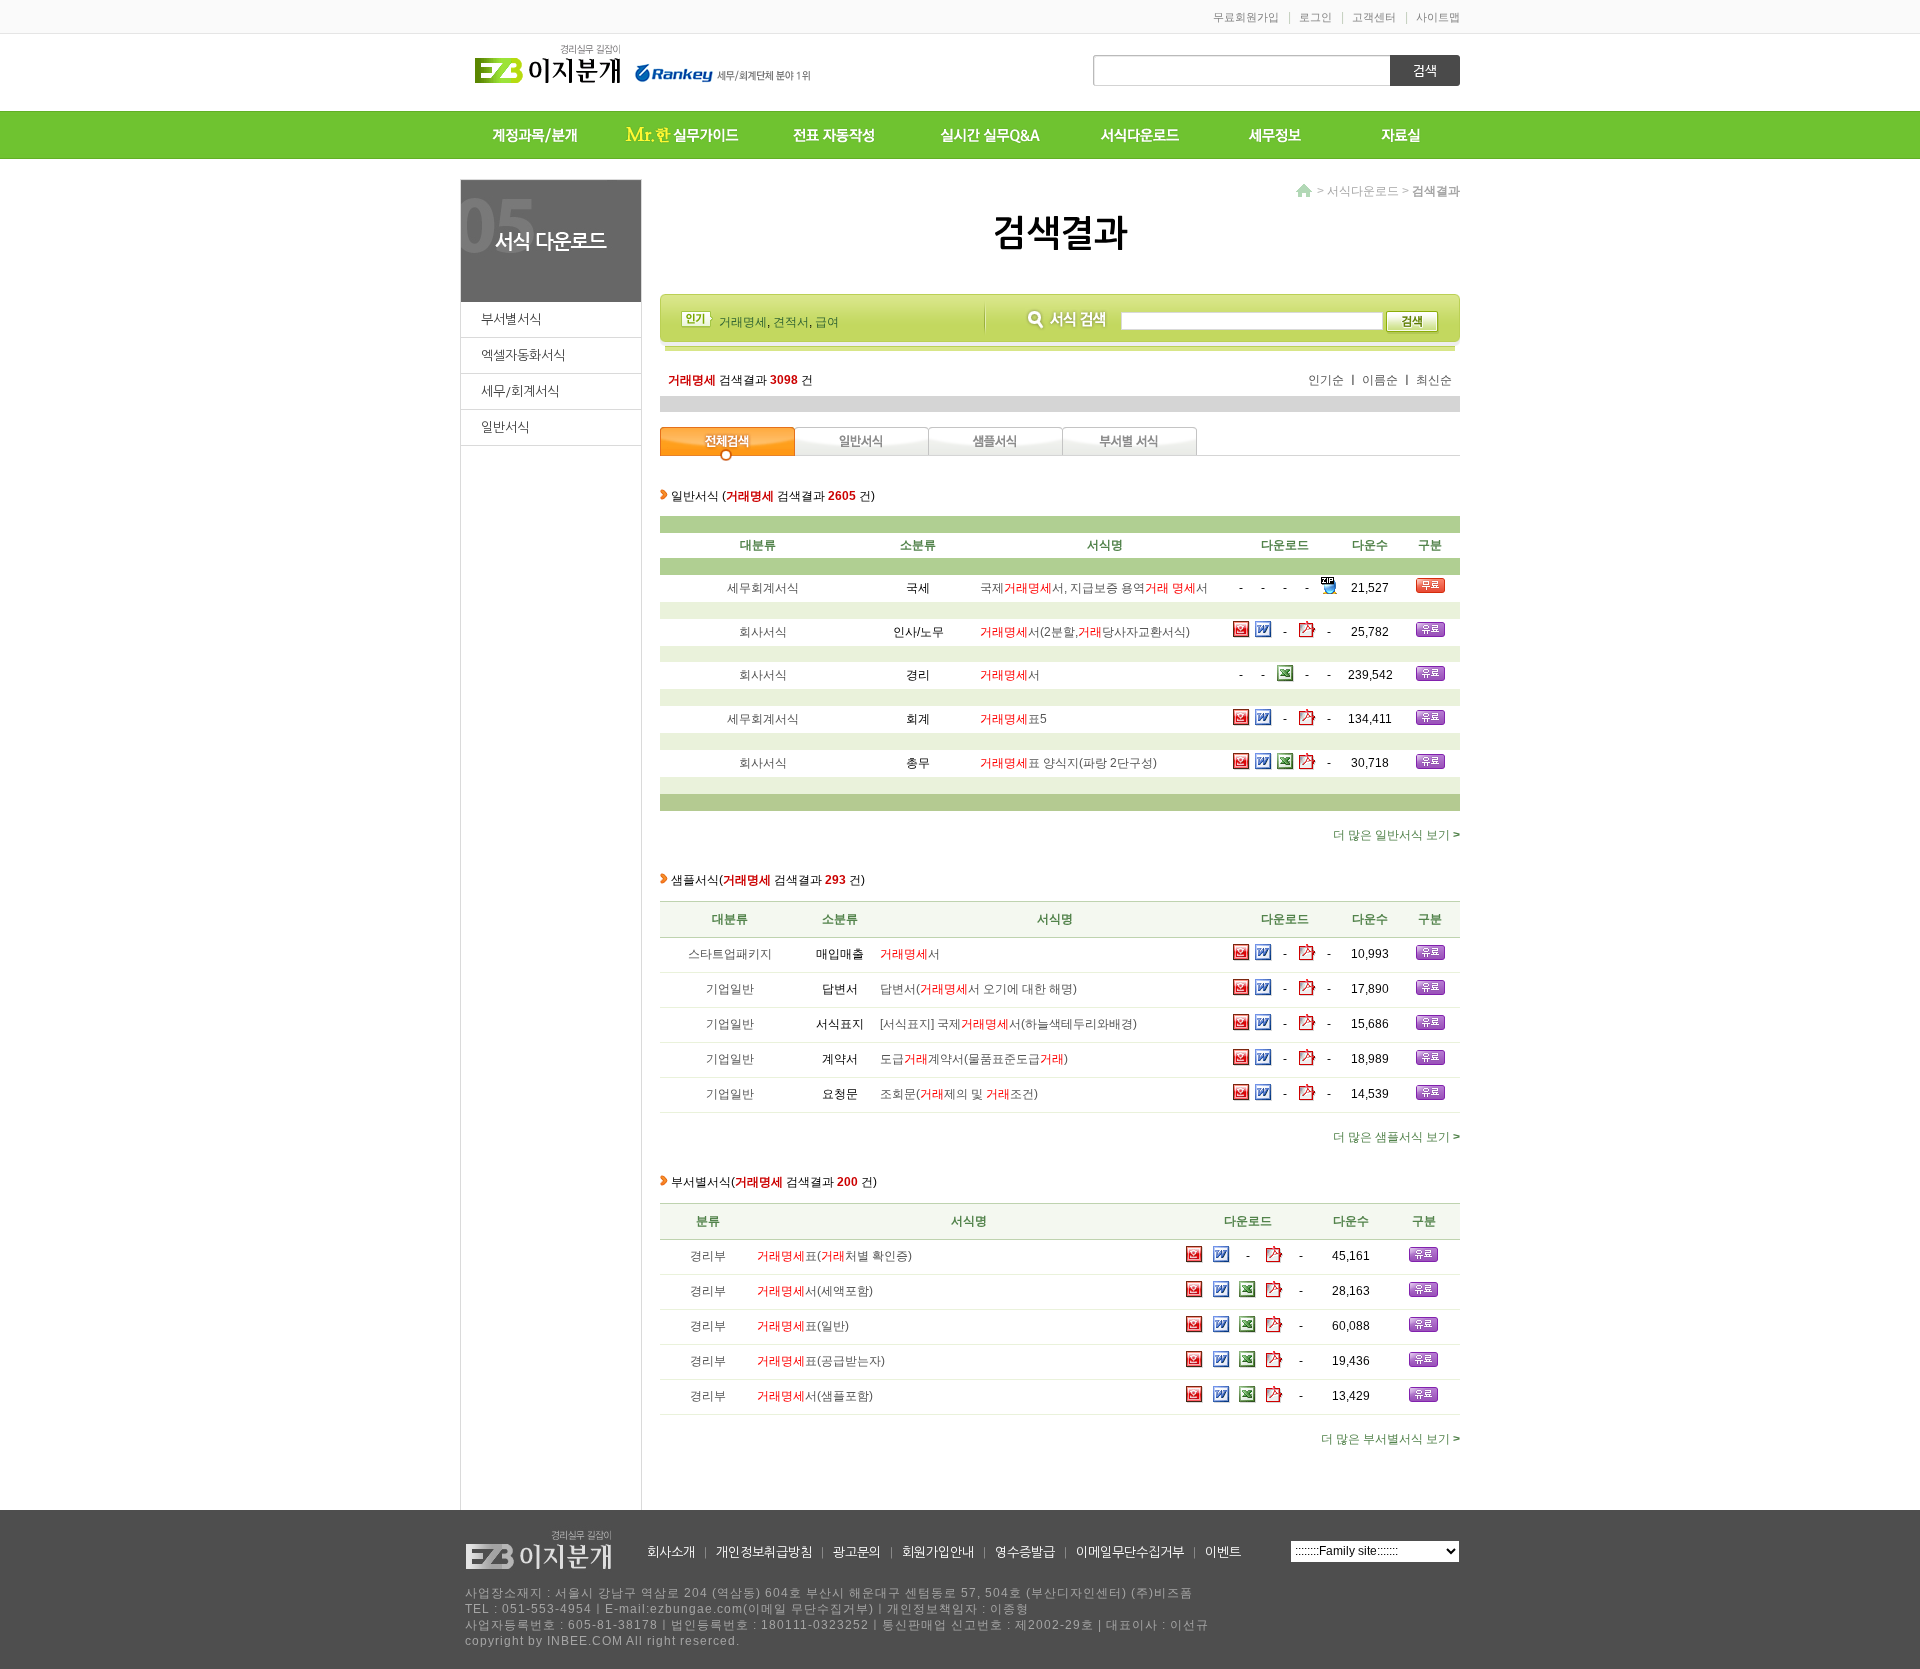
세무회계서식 (758, 588)
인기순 (1326, 380)
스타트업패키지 (730, 954)
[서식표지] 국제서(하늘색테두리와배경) (1008, 1024)
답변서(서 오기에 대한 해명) (978, 989)
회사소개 (671, 1552)
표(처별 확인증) (834, 1256)
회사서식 (758, 632)
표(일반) (803, 1326)
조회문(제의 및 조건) (959, 1094)
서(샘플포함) (815, 1396)
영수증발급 (1025, 1552)
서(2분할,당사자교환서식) (1085, 632)
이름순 (1380, 380)
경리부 (708, 1256)
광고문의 (857, 1552)
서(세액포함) (815, 1291)
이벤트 (1223, 1552)
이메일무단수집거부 (1130, 1552)
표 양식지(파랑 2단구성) (1068, 763)
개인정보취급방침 (764, 1552)
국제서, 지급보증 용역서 (1094, 588)
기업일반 (730, 989)
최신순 (1434, 380)
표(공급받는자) (821, 1361)
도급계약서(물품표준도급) (974, 1059)
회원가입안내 (938, 1552)
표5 (1013, 719)
